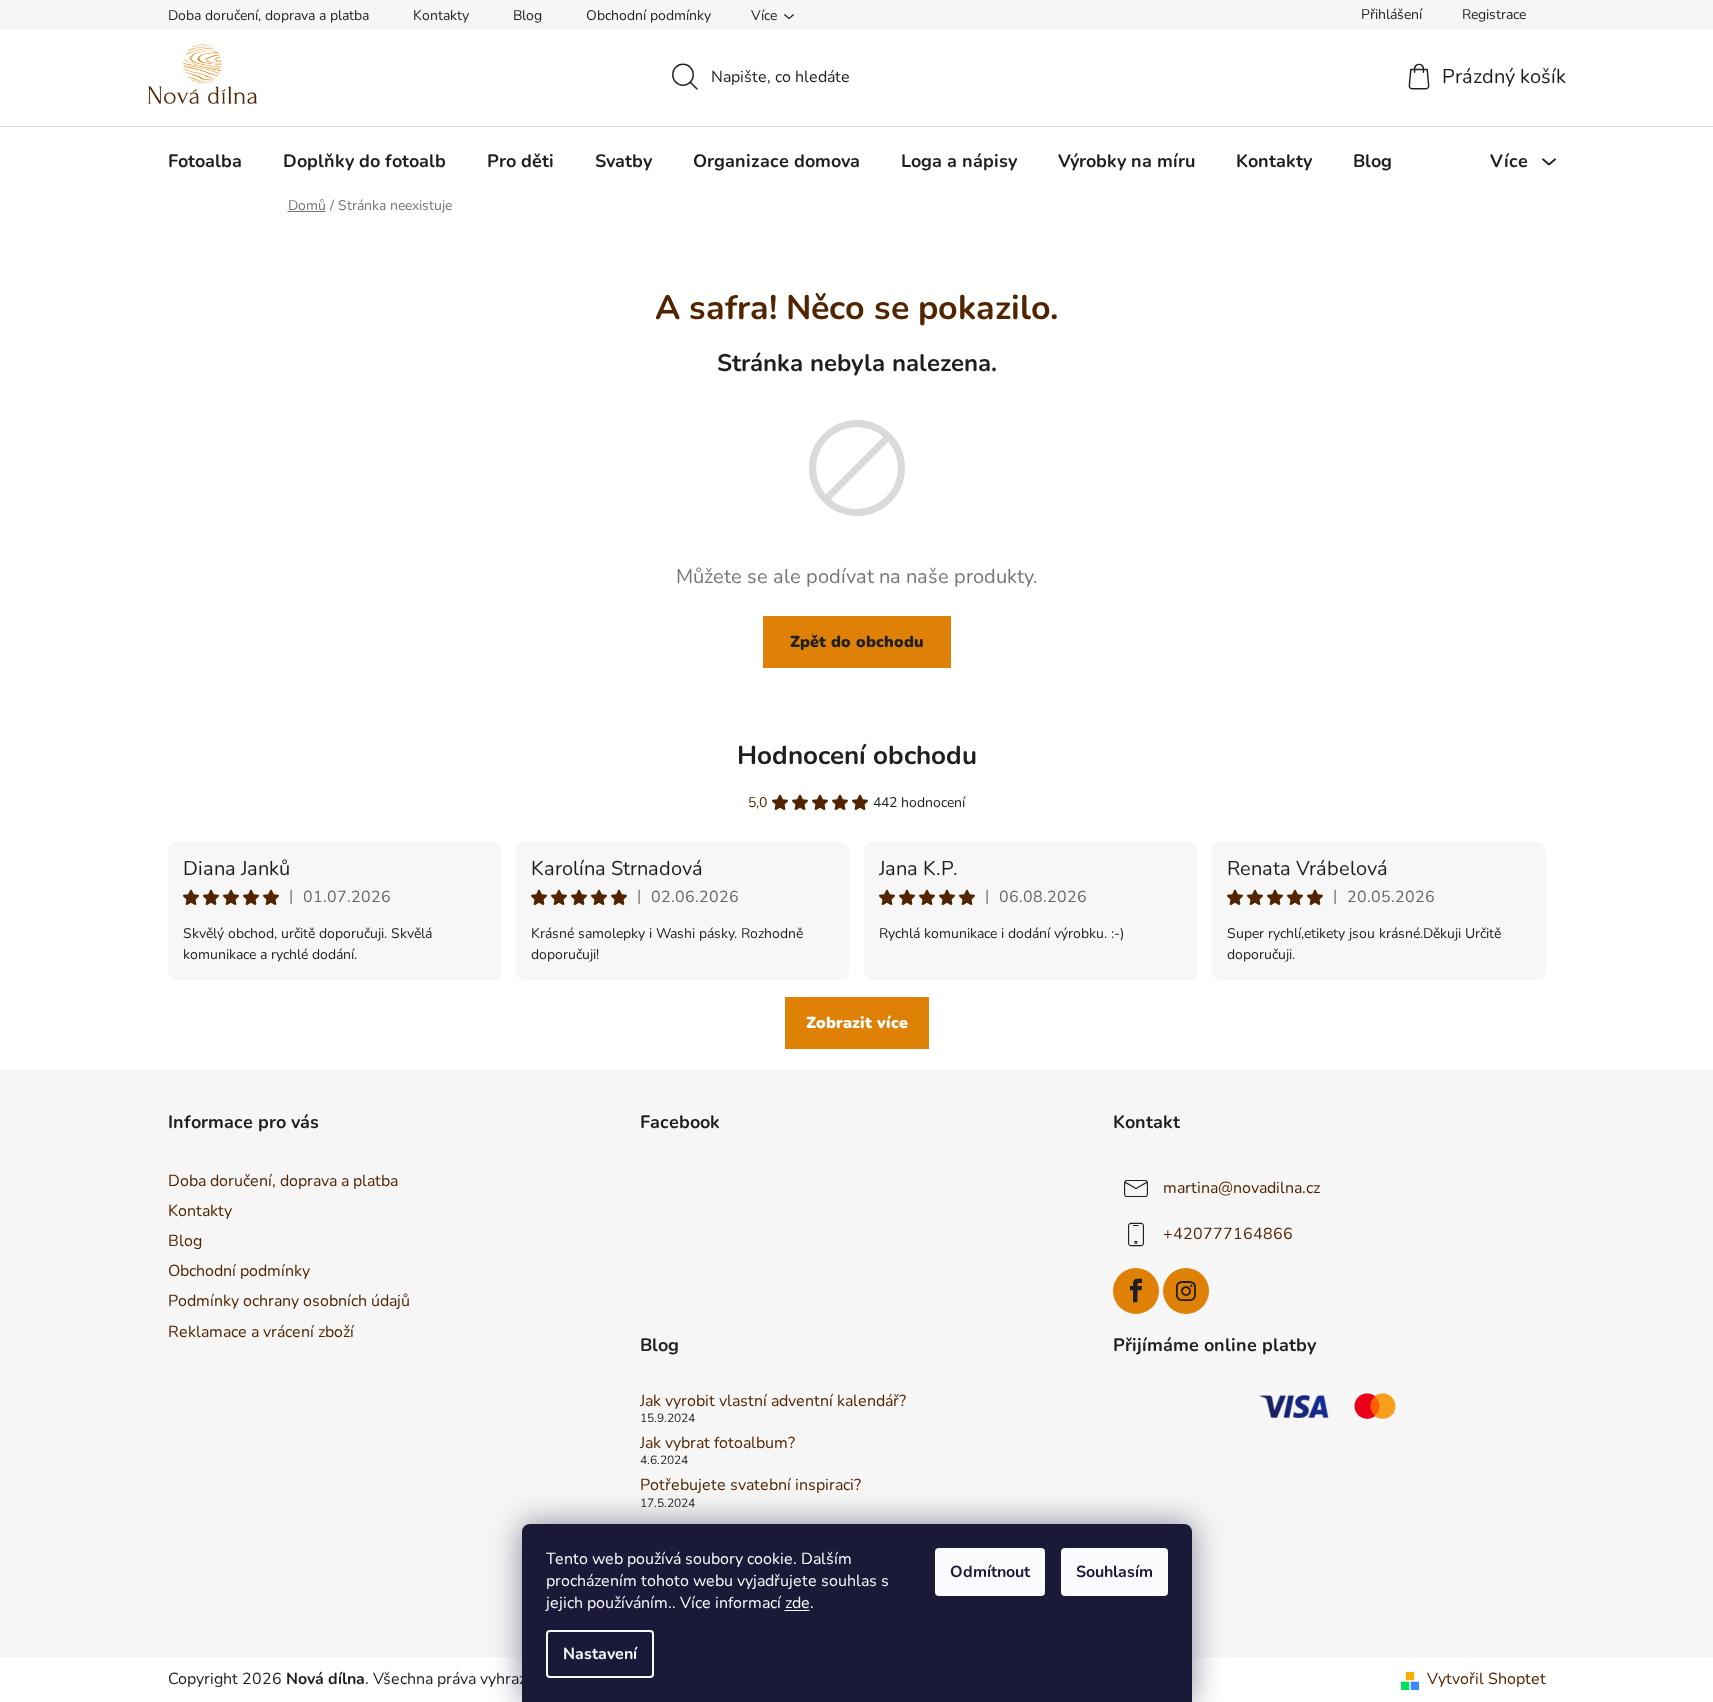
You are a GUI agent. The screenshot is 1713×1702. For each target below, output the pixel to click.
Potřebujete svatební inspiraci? (750, 1486)
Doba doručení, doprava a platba (268, 15)
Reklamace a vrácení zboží (261, 1332)
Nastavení (600, 1654)
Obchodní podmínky (648, 15)
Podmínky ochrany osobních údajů (289, 1301)
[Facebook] (1136, 1291)
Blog (527, 15)
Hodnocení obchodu (857, 755)
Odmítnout (990, 1572)
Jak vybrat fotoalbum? (717, 1444)
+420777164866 (1228, 1234)
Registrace (1494, 14)
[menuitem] (205, 161)
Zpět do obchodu (857, 642)
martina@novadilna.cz (1241, 1188)
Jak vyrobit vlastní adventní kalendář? (773, 1402)
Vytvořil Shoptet (1486, 1679)
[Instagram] (1186, 1291)
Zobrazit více (857, 1023)
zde (797, 1603)
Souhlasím (1114, 1572)
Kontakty (441, 15)
